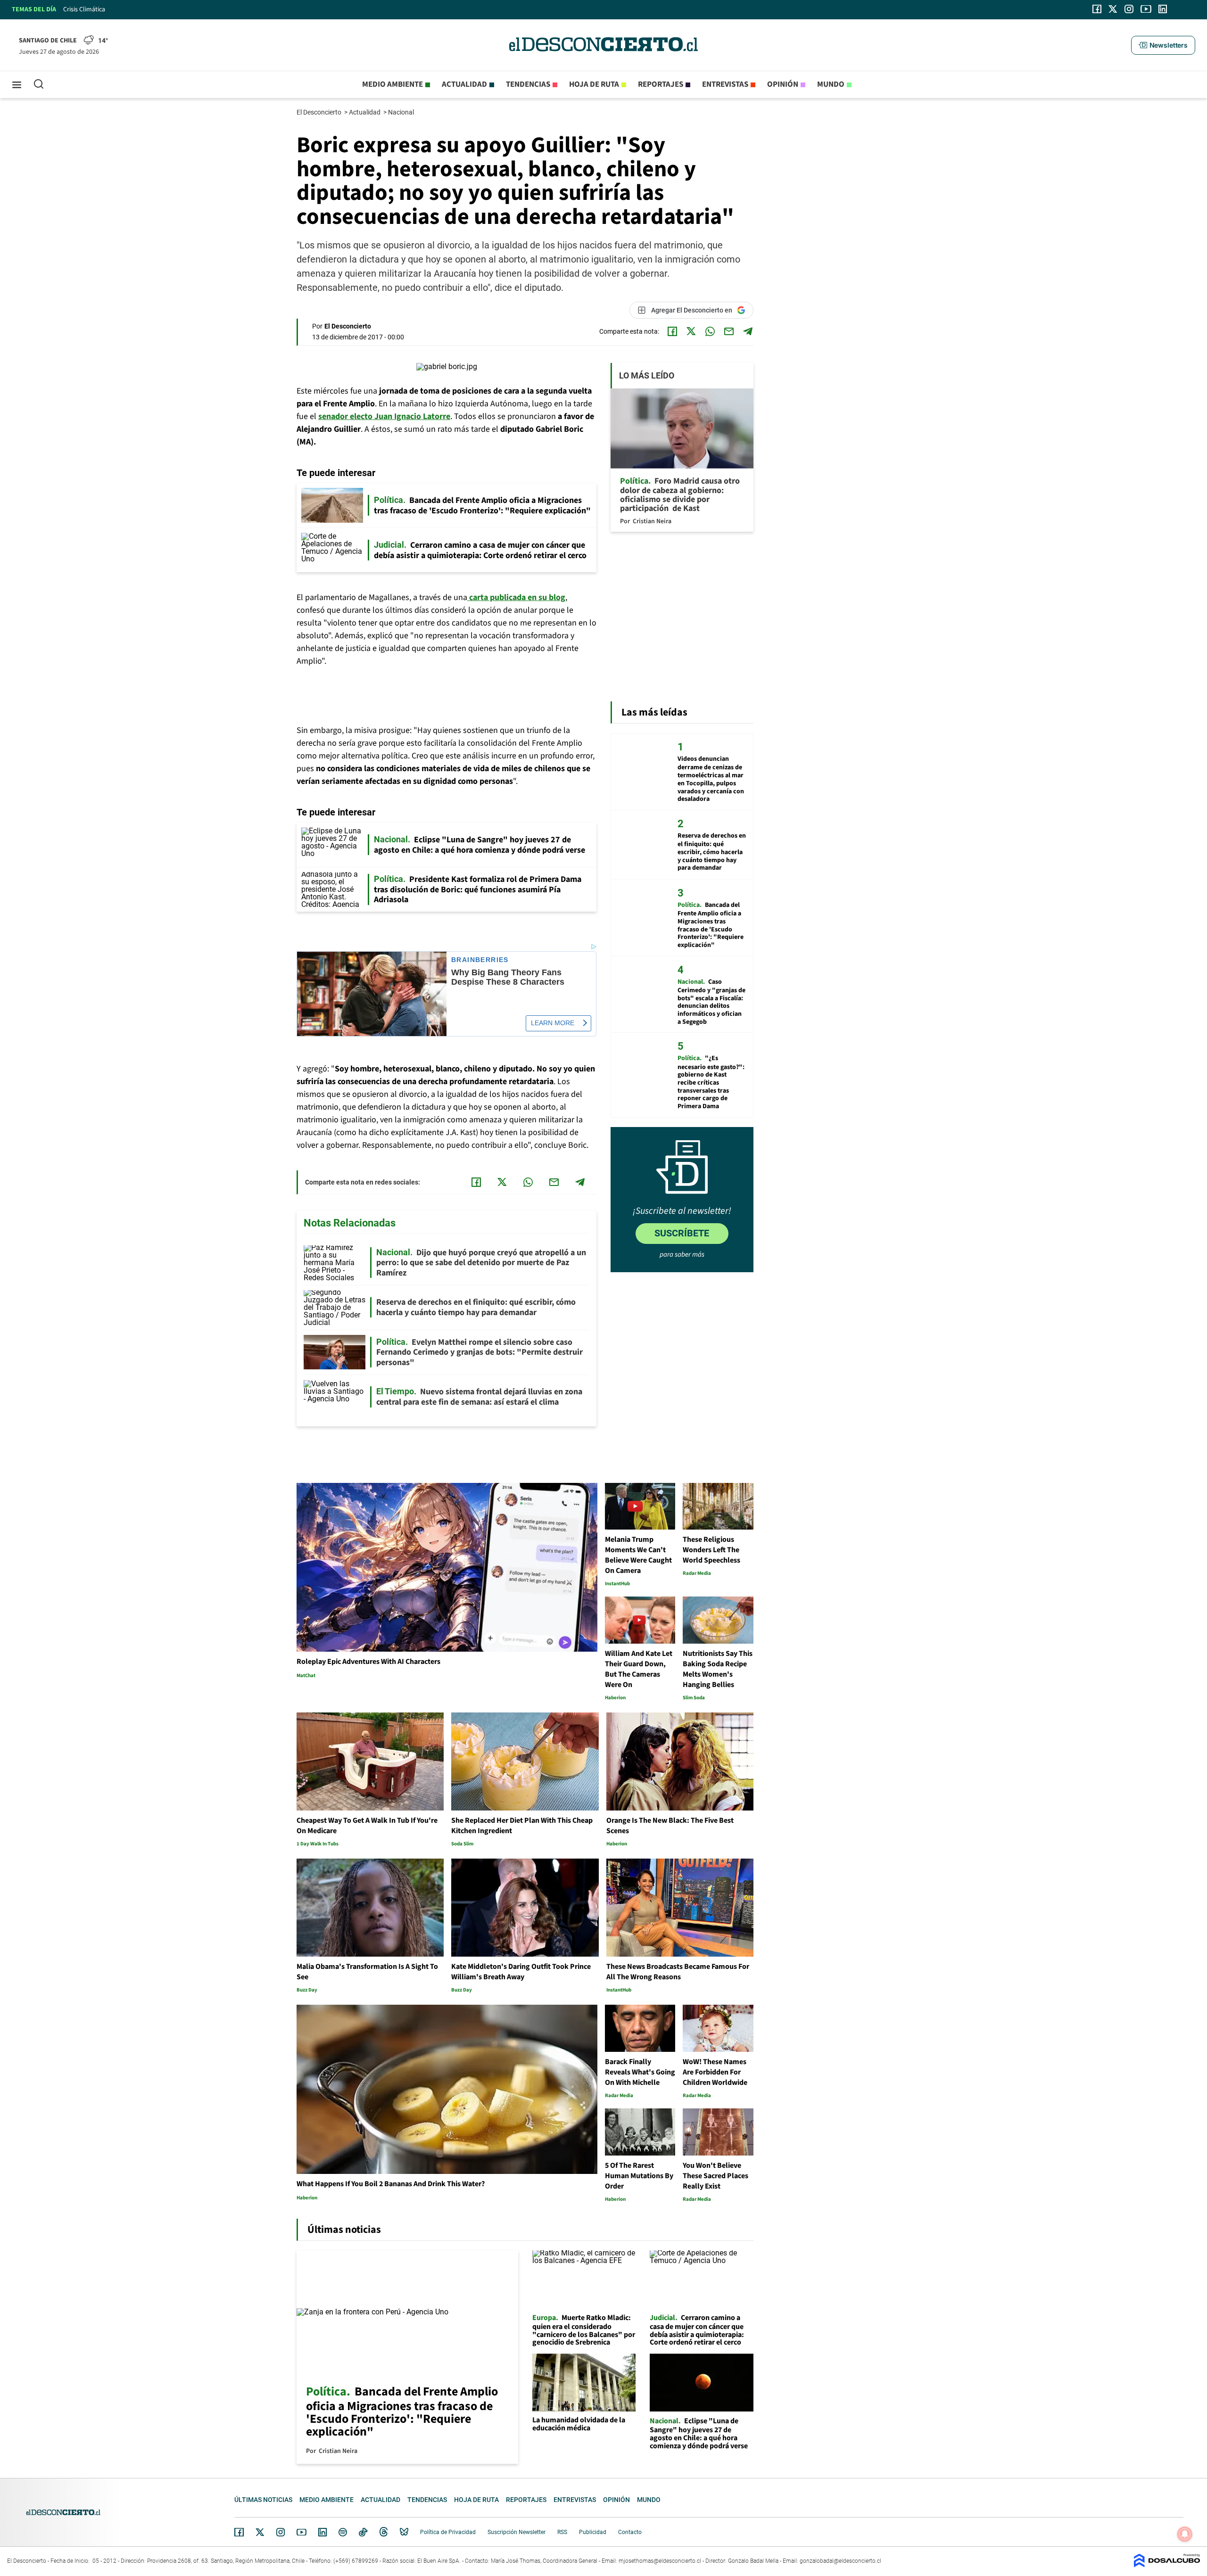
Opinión (783, 84)
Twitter (260, 2532)
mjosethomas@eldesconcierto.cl (660, 2561)
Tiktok (363, 2532)
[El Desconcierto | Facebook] (1097, 9)
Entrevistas (725, 84)
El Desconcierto (320, 112)
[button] (1163, 45)
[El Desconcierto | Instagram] (1129, 9)
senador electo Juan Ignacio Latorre (384, 416)
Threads (384, 2532)
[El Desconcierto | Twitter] (1113, 9)
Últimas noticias (263, 2500)
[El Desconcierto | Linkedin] (1163, 9)
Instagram (281, 2532)
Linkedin (322, 2532)
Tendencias (528, 84)
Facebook (239, 2532)
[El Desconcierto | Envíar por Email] (729, 331)
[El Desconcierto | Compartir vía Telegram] (748, 331)
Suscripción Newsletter (517, 2532)
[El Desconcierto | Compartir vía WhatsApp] (710, 331)
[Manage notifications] (1185, 2534)
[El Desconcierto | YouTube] (1146, 9)
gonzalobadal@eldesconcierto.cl (840, 2561)
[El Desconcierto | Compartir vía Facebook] (672, 331)
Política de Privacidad (448, 2532)
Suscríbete (682, 1233)
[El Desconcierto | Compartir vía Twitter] (691, 331)
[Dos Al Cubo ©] (1167, 2565)
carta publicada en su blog (516, 597)
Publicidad (593, 2532)
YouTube (301, 2532)
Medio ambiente (393, 84)
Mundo (831, 84)
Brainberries (480, 960)
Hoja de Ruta (594, 84)
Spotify (343, 2532)
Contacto (630, 2532)
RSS (562, 2532)
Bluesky (404, 2532)
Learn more (553, 1023)
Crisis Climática (84, 9)
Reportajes (661, 84)
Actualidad (464, 84)
